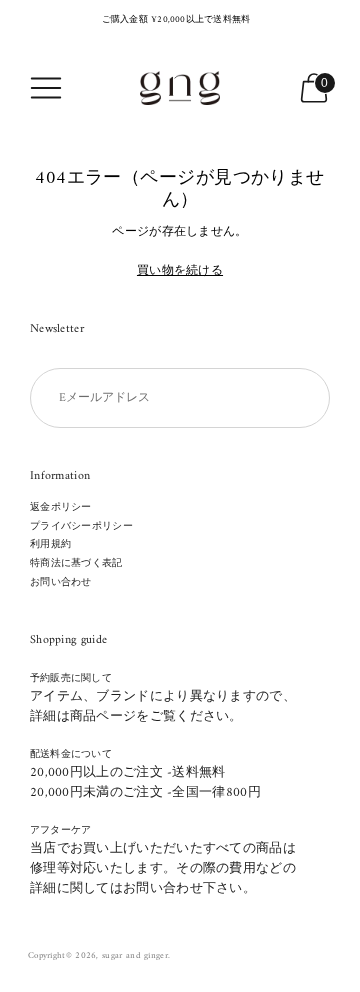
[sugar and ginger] (180, 88)
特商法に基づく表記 (76, 563)
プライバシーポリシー (81, 526)
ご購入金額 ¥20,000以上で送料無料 (176, 20)
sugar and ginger (135, 956)
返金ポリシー (61, 507)
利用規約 (50, 544)
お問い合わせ (61, 582)
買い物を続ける (180, 272)
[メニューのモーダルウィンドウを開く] (46, 88)
